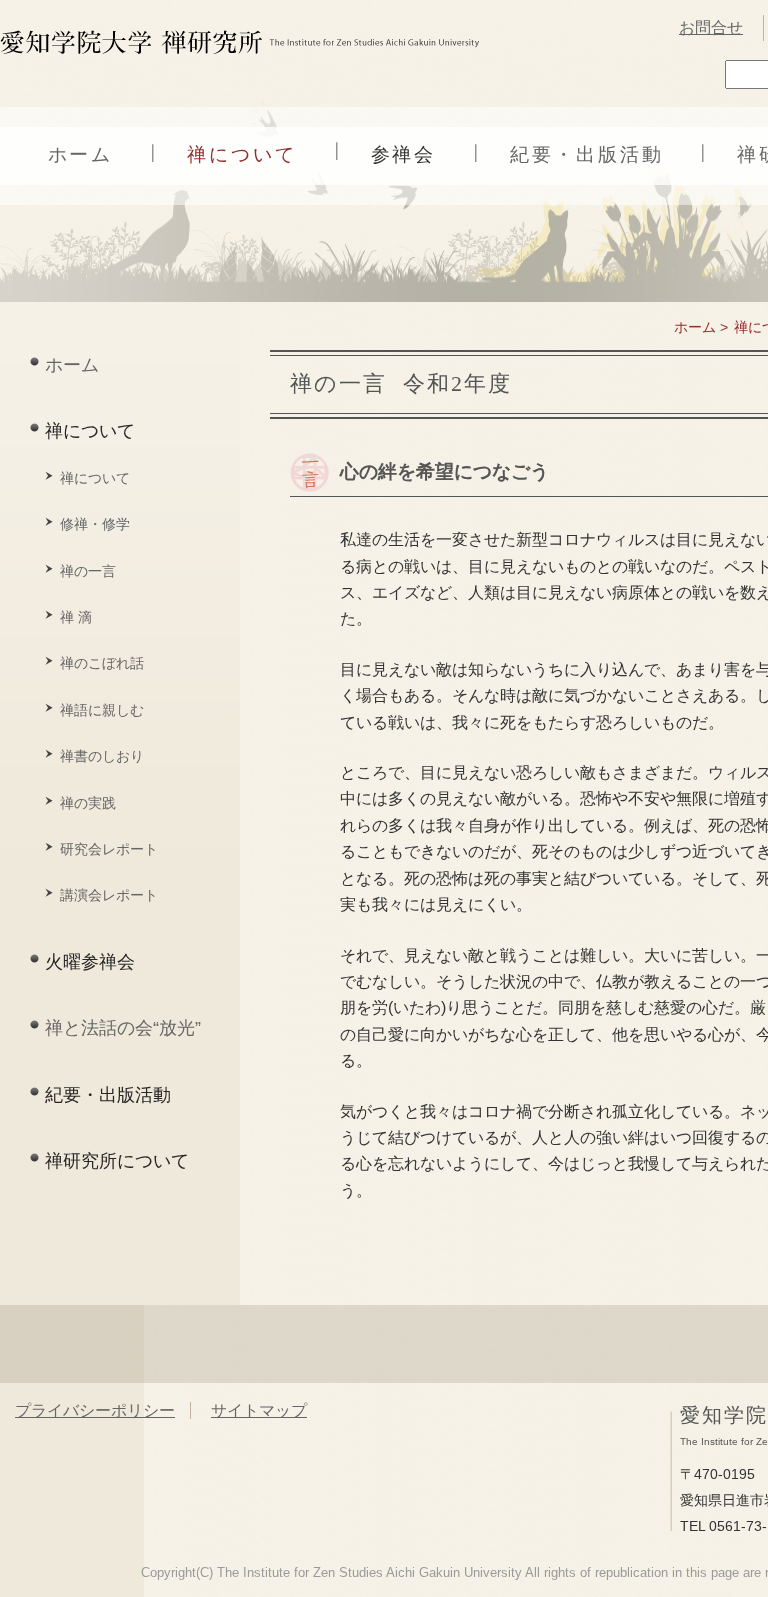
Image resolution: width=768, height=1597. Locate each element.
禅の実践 (88, 803)
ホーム (81, 154)
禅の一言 (88, 571)
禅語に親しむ (102, 710)
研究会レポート (109, 849)
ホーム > (701, 327)
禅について (241, 154)
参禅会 (404, 154)
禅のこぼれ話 (102, 663)
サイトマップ (259, 1410)
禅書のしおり (102, 756)
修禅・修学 (95, 524)
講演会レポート (109, 895)
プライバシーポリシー (95, 1410)
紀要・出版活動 (586, 154)
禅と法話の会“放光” (123, 1028)
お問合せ (711, 27)
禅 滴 (76, 617)
